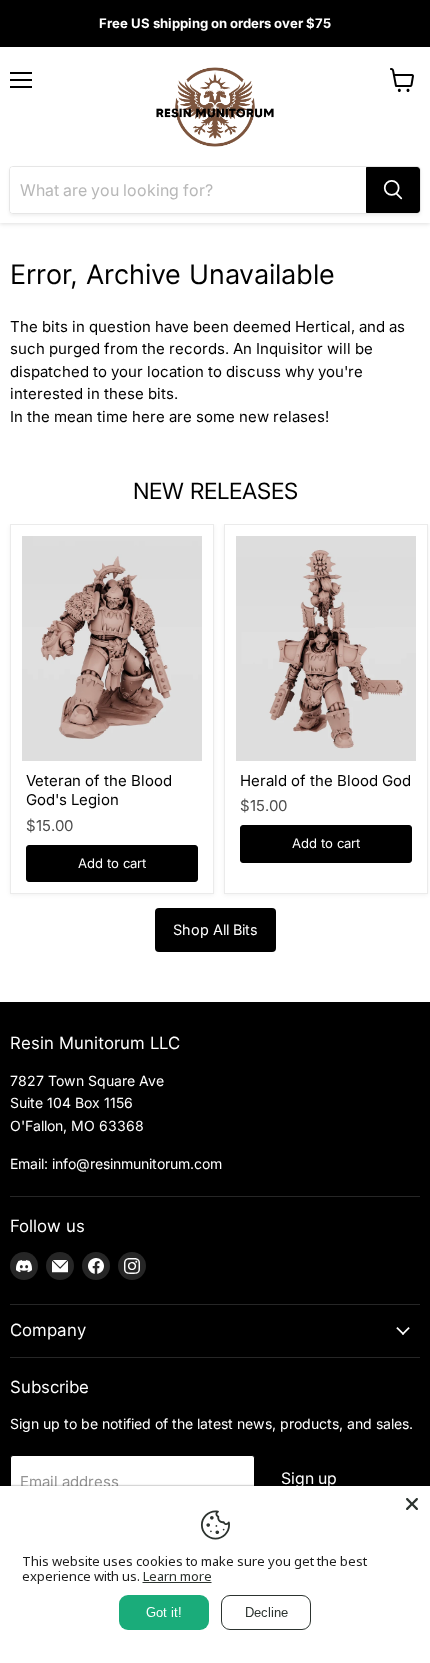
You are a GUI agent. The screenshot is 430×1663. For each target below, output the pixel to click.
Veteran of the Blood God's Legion (99, 790)
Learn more (177, 1576)
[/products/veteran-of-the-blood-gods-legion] (112, 648)
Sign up (309, 1478)
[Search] (393, 190)
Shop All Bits (215, 929)
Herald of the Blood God (325, 780)
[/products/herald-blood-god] (326, 648)
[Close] (412, 1504)
